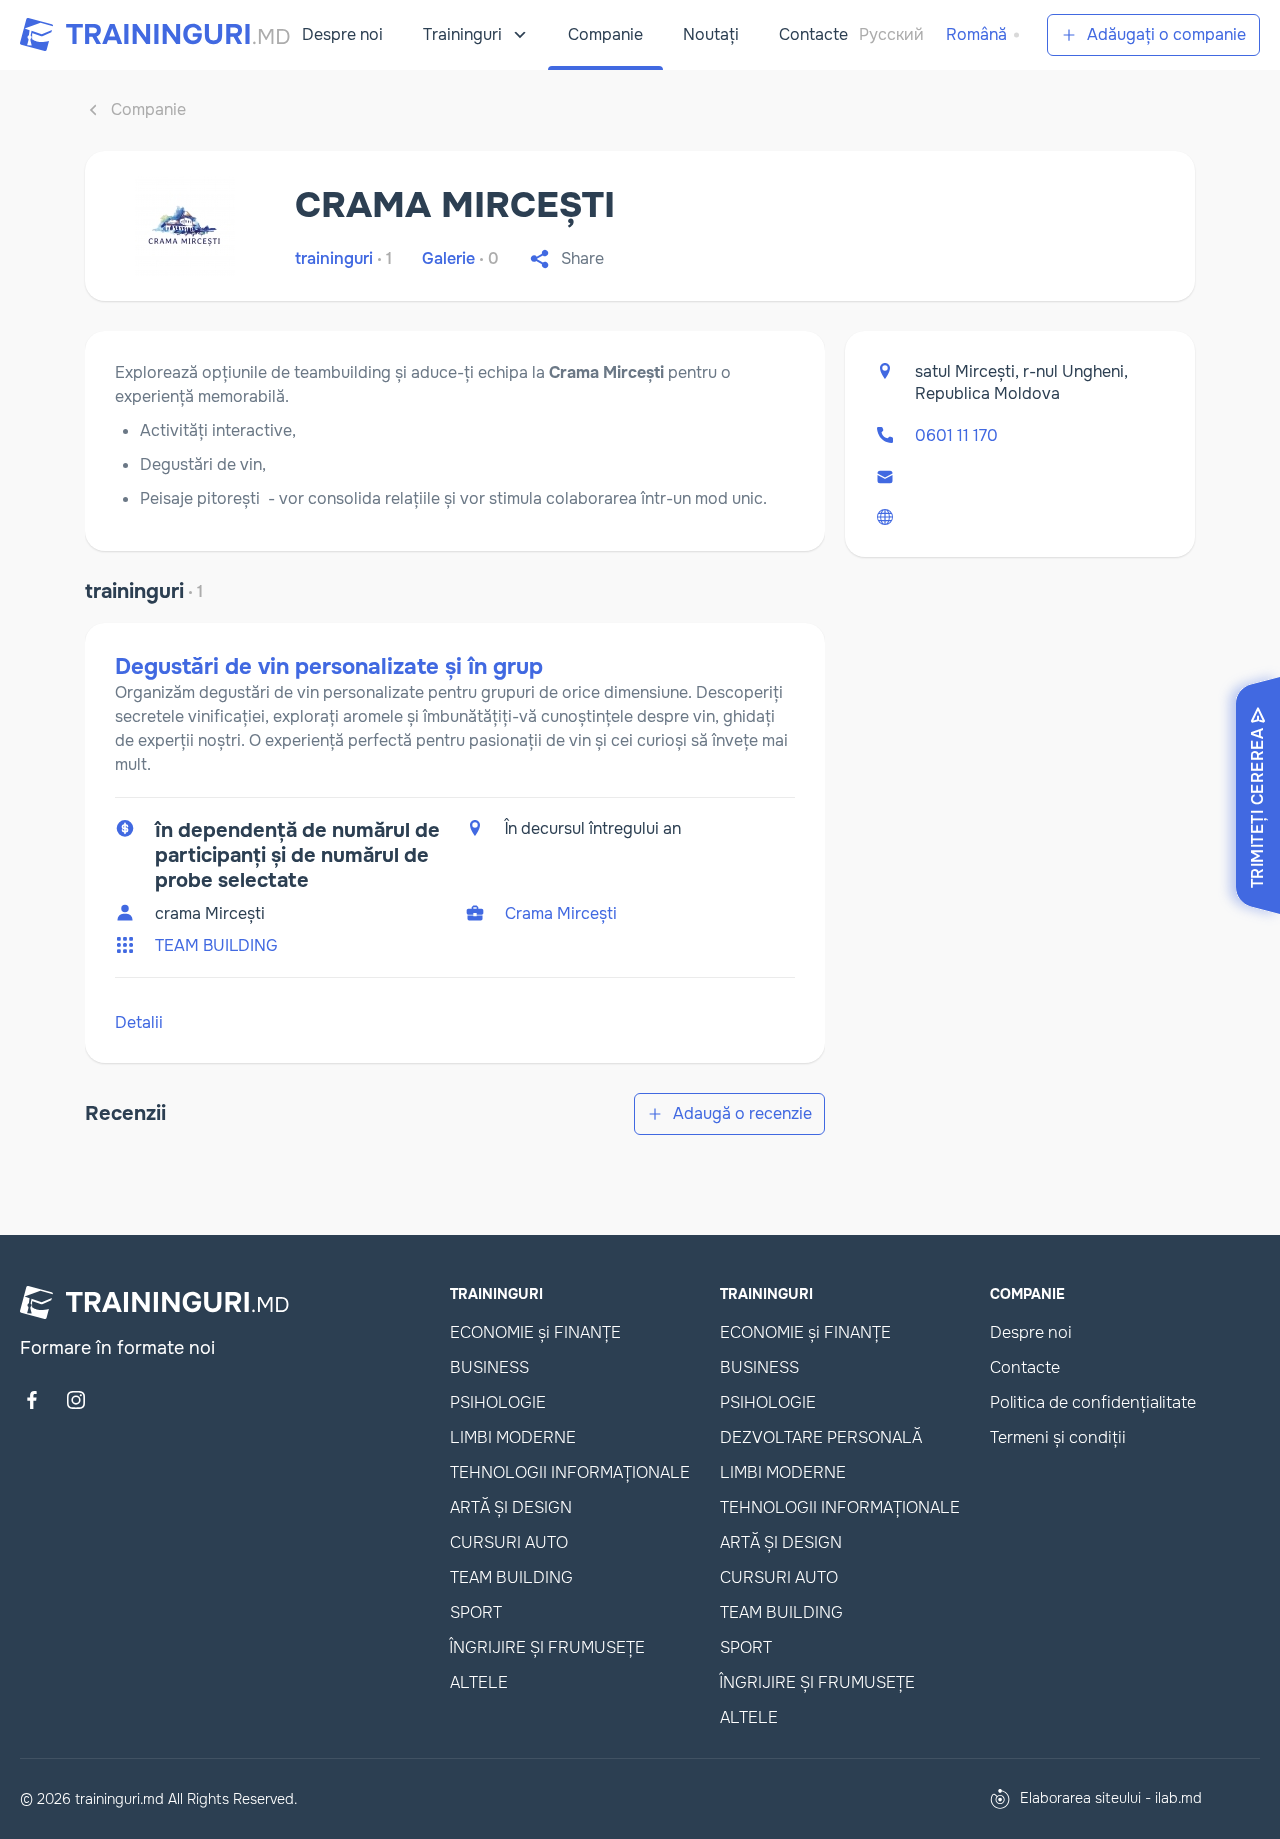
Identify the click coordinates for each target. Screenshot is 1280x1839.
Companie (605, 34)
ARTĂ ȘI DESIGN (511, 1507)
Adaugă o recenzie (742, 1113)
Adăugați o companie (1166, 34)
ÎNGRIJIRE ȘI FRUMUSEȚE (547, 1647)
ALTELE (479, 1682)
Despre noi (342, 34)
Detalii (139, 1023)
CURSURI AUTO (509, 1542)
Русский (891, 34)
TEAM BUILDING (216, 945)
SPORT (476, 1612)
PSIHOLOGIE (498, 1402)
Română (976, 34)
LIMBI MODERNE (513, 1437)
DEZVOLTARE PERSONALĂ (821, 1437)
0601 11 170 (956, 435)
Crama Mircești (561, 913)
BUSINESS (489, 1367)
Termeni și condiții (1058, 1437)
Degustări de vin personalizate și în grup (329, 667)
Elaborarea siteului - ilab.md (1111, 1798)
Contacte (813, 34)
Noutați (711, 34)
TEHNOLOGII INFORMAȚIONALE (570, 1472)
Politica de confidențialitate (1093, 1402)
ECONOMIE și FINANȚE (535, 1332)
